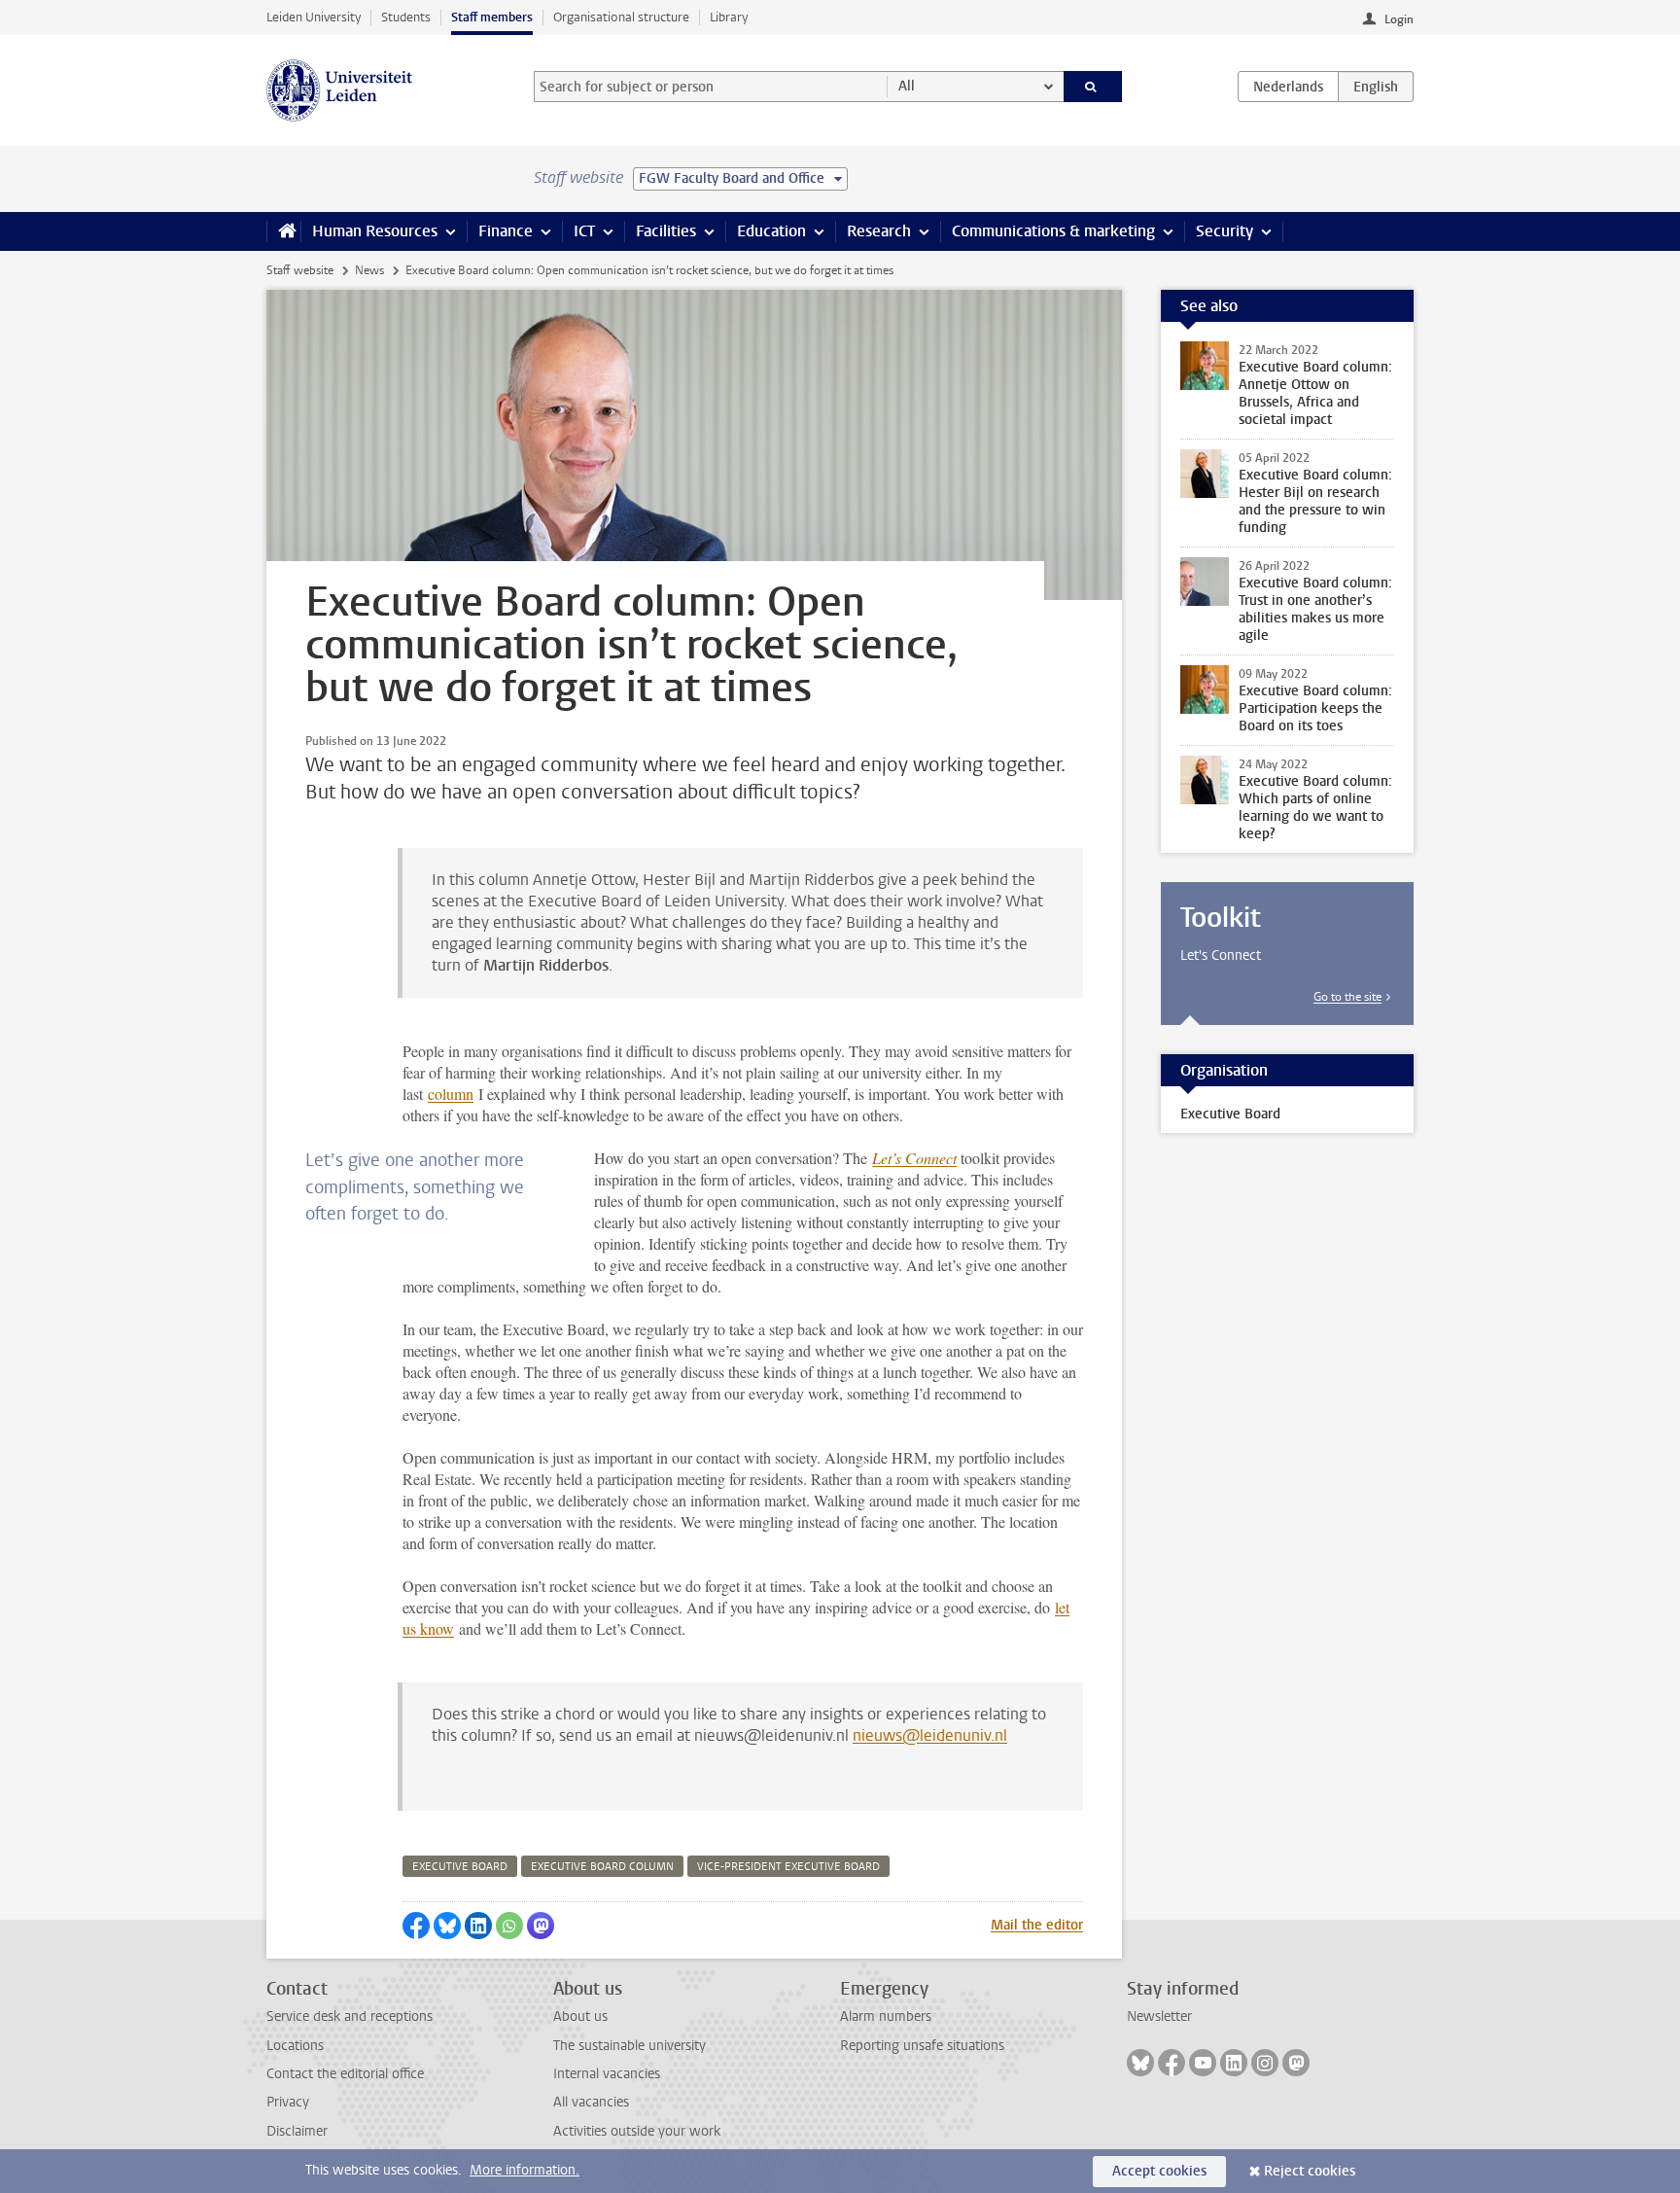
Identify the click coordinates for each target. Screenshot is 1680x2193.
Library (729, 17)
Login (1399, 19)
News (369, 270)
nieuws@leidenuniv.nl (930, 1735)
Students (406, 17)
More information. (525, 2170)
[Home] (283, 231)
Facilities (666, 231)
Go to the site (1347, 997)
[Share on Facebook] (416, 1926)
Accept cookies (1159, 2171)
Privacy (288, 2102)
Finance (506, 231)
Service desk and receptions (350, 2016)
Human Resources (375, 231)
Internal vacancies (607, 2074)
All (907, 86)
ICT (584, 231)
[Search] (1093, 87)
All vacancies (591, 2102)
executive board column (602, 1867)
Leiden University (314, 17)
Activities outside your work (637, 2131)
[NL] (1288, 87)
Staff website (300, 270)
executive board (460, 1867)
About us (580, 2016)
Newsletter (1159, 2016)
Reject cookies (1310, 2171)
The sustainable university (630, 2046)
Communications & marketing (1053, 231)
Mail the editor (1037, 1925)
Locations (295, 2046)
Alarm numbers (886, 2016)
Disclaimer (297, 2131)
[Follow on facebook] (1172, 2063)
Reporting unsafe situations (922, 2046)
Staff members (492, 17)
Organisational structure (621, 17)
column (451, 1094)
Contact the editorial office (345, 2074)
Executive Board (1230, 1114)
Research (879, 231)
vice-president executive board (788, 1867)
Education (771, 231)
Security (1225, 231)
